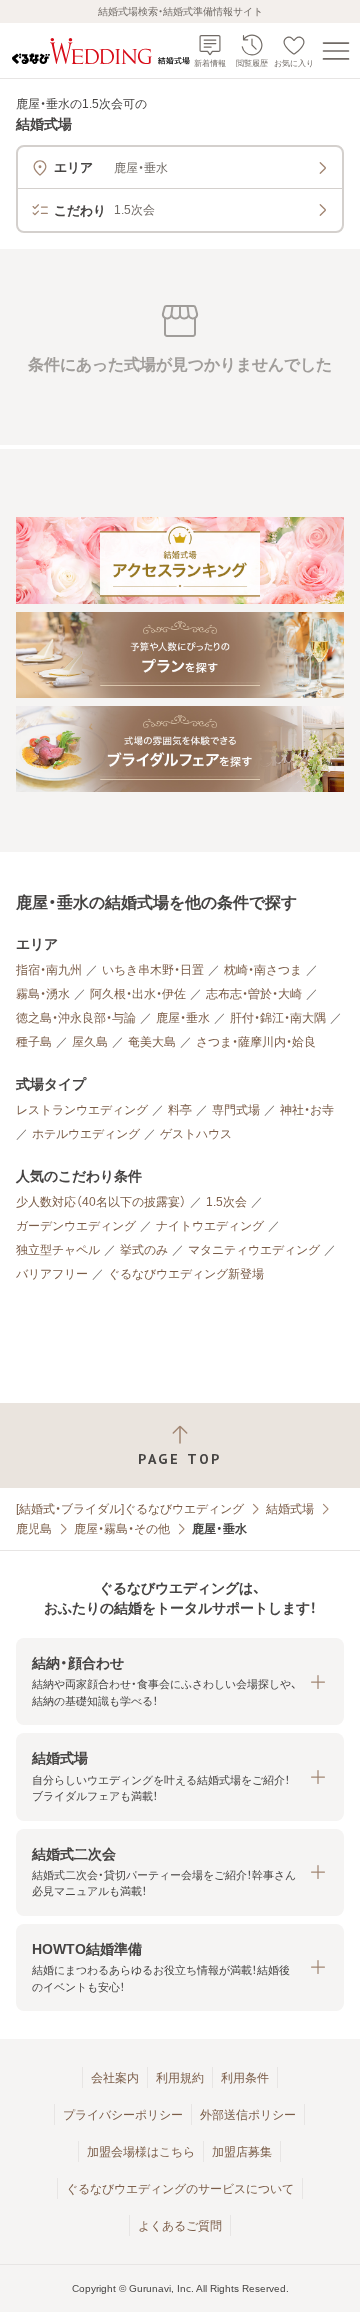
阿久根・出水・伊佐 (138, 994)
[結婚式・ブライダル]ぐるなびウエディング (130, 1509)
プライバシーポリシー (123, 2115)
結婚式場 (290, 1509)
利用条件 (245, 2078)
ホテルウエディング (86, 1134)
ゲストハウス (196, 1134)
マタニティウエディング (254, 1250)
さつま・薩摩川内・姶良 (256, 1042)
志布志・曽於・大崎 (254, 994)
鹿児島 (34, 1529)
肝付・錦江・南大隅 (278, 1018)
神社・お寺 (307, 1110)
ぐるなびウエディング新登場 (186, 1274)
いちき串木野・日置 (153, 970)
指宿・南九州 (49, 970)
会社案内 (115, 2078)
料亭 (180, 1110)
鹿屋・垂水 (183, 1018)
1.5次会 (226, 1202)
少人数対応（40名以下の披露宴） (101, 1202)
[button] (180, 1681)
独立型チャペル (58, 1250)
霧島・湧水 (43, 994)
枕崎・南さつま (263, 970)
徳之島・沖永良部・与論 (76, 1018)
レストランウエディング (82, 1110)
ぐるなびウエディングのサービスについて (180, 2189)
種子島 (34, 1042)
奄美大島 (152, 1042)
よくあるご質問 (180, 2226)
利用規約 (180, 2078)
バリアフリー (52, 1274)
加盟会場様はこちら (141, 2152)
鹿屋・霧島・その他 (122, 1529)
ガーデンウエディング (76, 1226)
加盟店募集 (242, 2152)
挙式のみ (144, 1250)
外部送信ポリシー (248, 2115)
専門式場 (236, 1110)
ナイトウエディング (210, 1226)
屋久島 (90, 1042)
